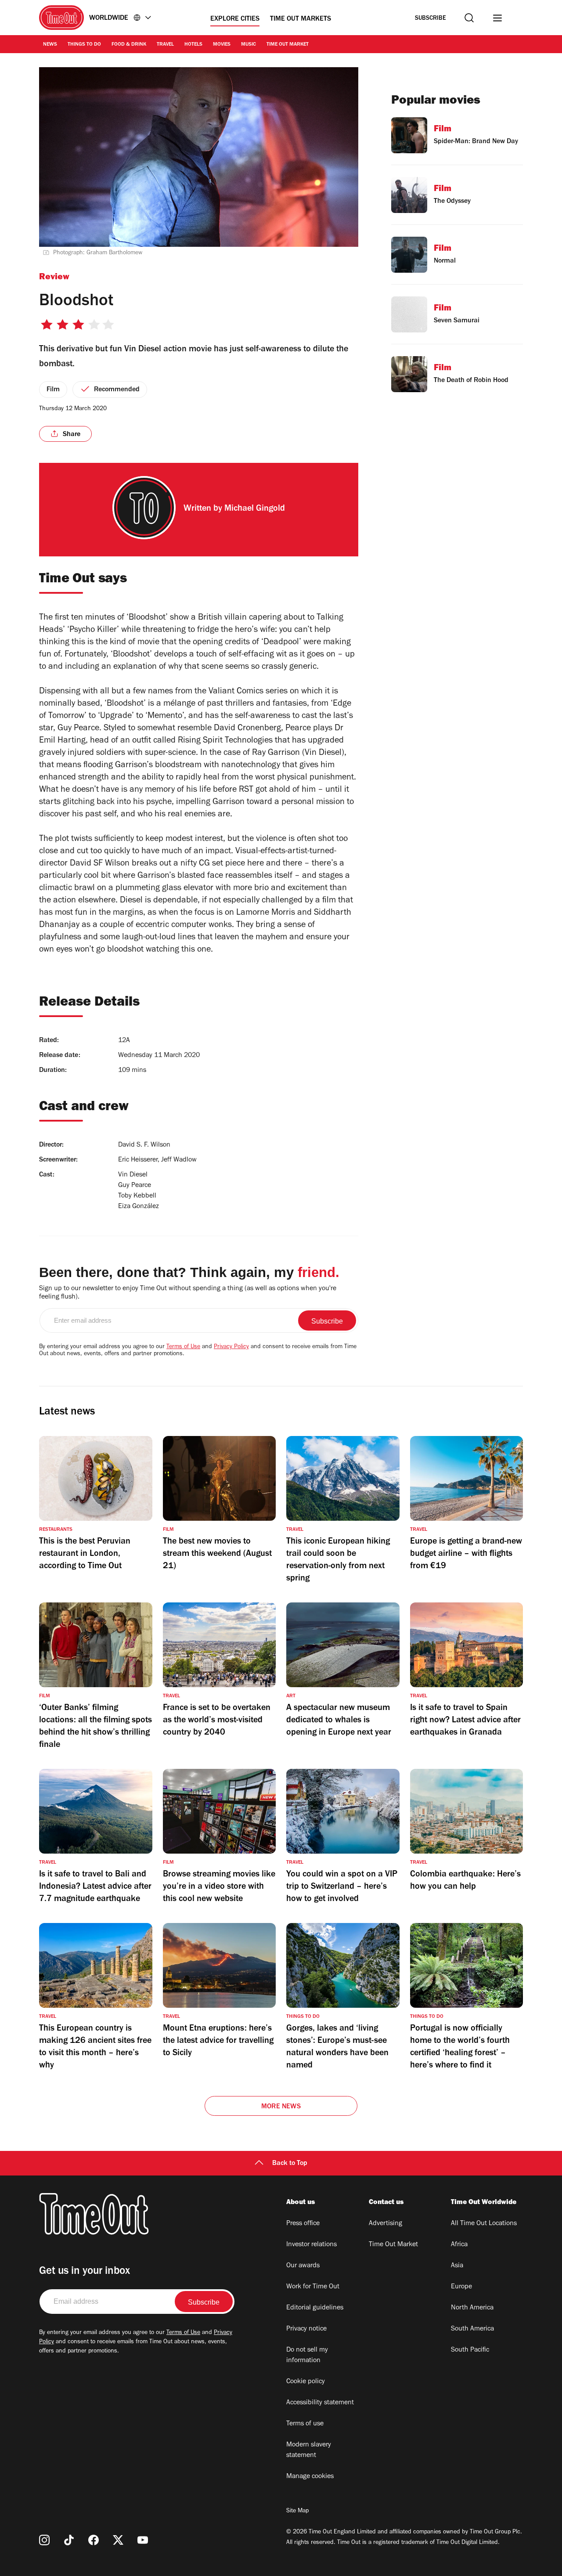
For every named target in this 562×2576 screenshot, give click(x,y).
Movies (222, 45)
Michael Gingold (255, 509)
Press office (303, 2224)
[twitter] (118, 2540)
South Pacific (470, 2350)
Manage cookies (310, 2477)
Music (249, 45)
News (50, 45)
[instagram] (44, 2540)
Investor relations (312, 2245)
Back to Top (290, 2164)
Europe (461, 2287)
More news (281, 2107)
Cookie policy (306, 2382)
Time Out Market (288, 45)
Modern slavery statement (309, 2450)
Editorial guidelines (315, 2308)
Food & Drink (129, 45)
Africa (459, 2245)
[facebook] (94, 2540)
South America (472, 2329)
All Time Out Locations (484, 2224)
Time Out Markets (301, 19)
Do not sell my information (307, 2356)
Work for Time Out (313, 2287)
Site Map (297, 2511)
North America (472, 2308)
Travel (165, 45)
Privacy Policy (231, 1347)
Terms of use (305, 2424)
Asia (457, 2266)
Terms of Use (183, 1347)
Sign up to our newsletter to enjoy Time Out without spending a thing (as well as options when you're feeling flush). (188, 1293)
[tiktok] (69, 2540)
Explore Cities (235, 19)
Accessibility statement (320, 2403)
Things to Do (84, 45)
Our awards (303, 2266)
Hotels (193, 45)
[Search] (469, 18)
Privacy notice (306, 2329)
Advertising (385, 2224)
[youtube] (143, 2540)
